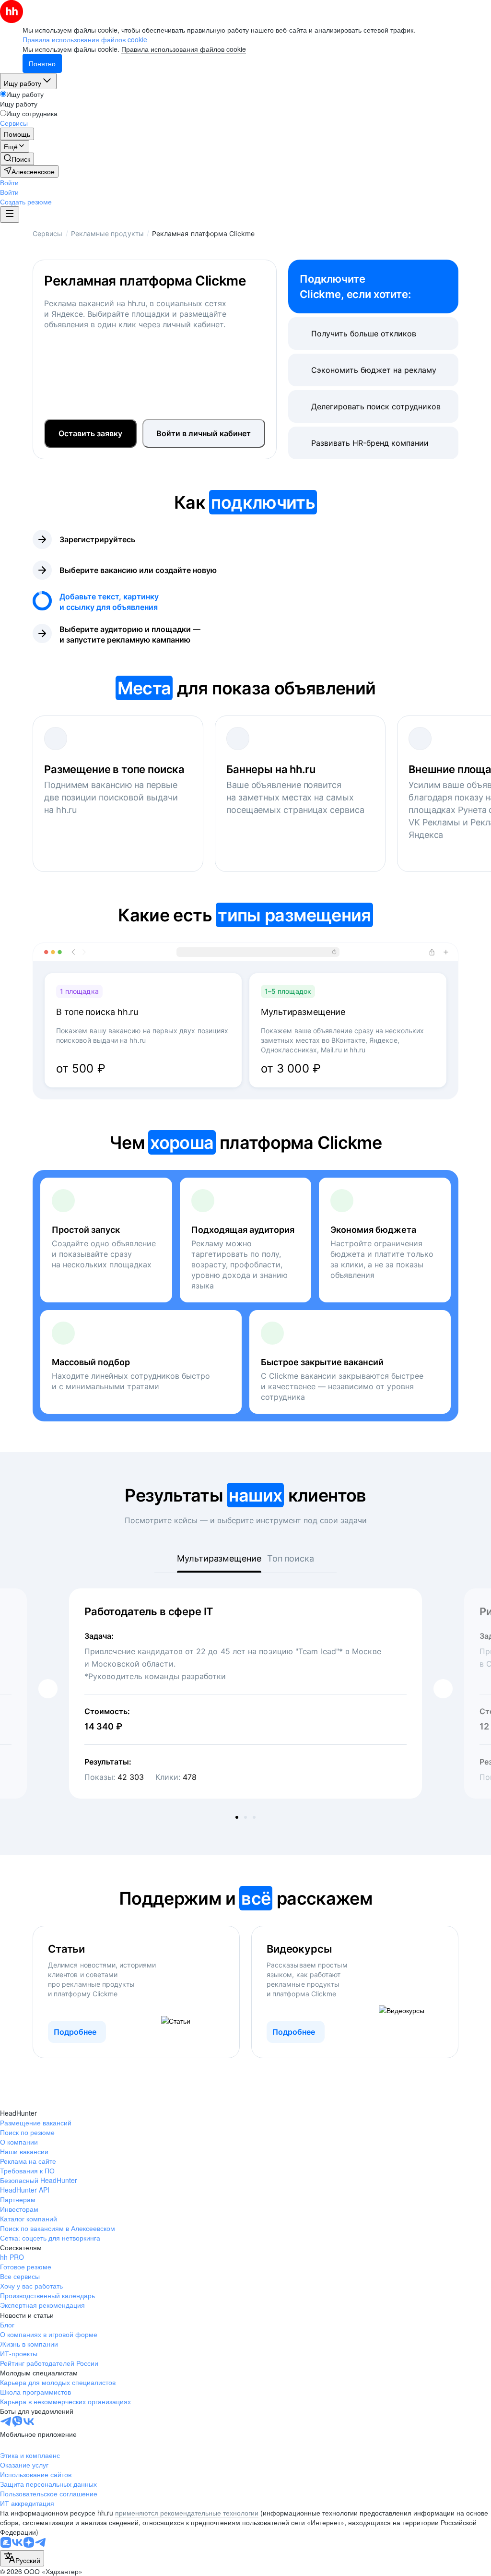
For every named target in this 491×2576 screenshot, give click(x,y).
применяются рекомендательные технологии (187, 2513)
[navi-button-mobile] (10, 215)
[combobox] (22, 2558)
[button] (9, 182)
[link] (17, 159)
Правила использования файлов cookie (184, 49)
